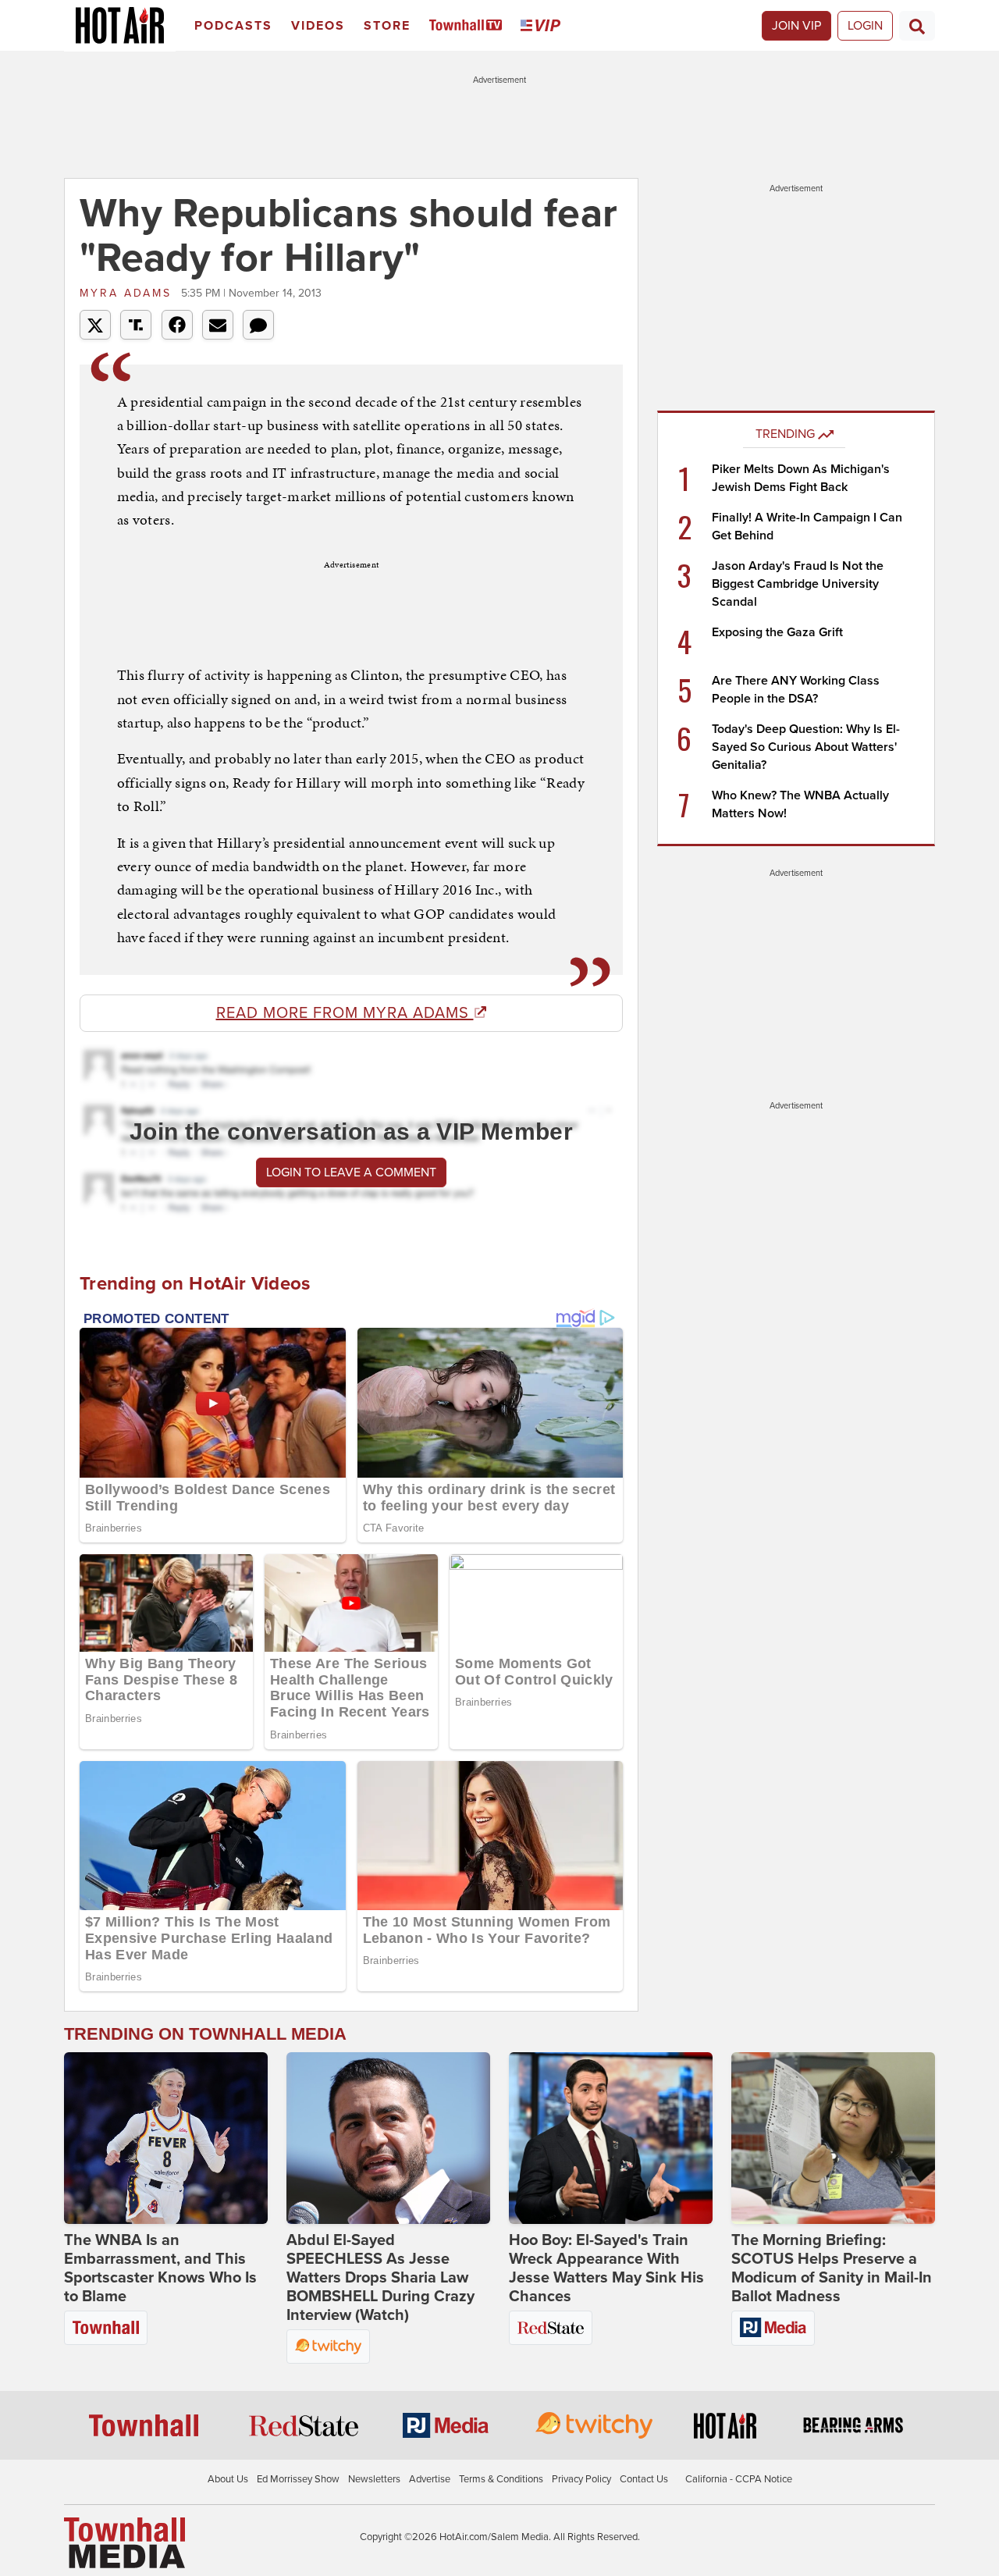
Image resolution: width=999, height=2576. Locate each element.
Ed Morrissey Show (298, 2479)
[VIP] (543, 26)
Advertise (430, 2479)
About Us (228, 2479)
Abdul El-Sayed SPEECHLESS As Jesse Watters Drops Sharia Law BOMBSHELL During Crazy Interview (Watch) (380, 2278)
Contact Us (644, 2479)
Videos (318, 26)
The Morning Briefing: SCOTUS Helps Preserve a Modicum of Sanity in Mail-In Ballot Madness (832, 2268)
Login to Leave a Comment (351, 1172)
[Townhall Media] (124, 2542)
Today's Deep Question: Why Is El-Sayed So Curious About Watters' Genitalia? (806, 747)
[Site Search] (917, 26)
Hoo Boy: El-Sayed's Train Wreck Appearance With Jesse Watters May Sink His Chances (606, 2268)
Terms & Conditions (501, 2479)
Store (387, 26)
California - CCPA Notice (739, 2479)
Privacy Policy (581, 2479)
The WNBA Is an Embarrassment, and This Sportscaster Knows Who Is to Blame (160, 2268)
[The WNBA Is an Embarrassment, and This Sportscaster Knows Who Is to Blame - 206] (166, 2138)
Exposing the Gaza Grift (777, 632)
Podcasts (233, 26)
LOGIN (865, 26)
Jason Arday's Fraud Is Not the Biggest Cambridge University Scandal (798, 584)
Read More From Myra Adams (345, 1013)
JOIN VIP (796, 26)
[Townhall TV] (469, 26)
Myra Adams (128, 293)
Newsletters (374, 2479)
